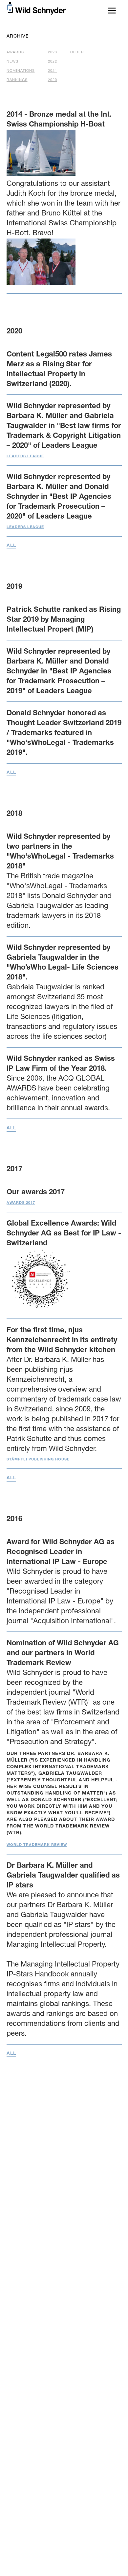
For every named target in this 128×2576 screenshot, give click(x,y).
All (11, 546)
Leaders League (25, 456)
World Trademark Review (37, 1845)
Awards (15, 53)
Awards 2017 (21, 1203)
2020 (53, 80)
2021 (53, 71)
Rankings (17, 80)
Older (77, 53)
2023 (53, 53)
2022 (53, 62)
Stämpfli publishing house (38, 1460)
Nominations (21, 71)
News (12, 62)
